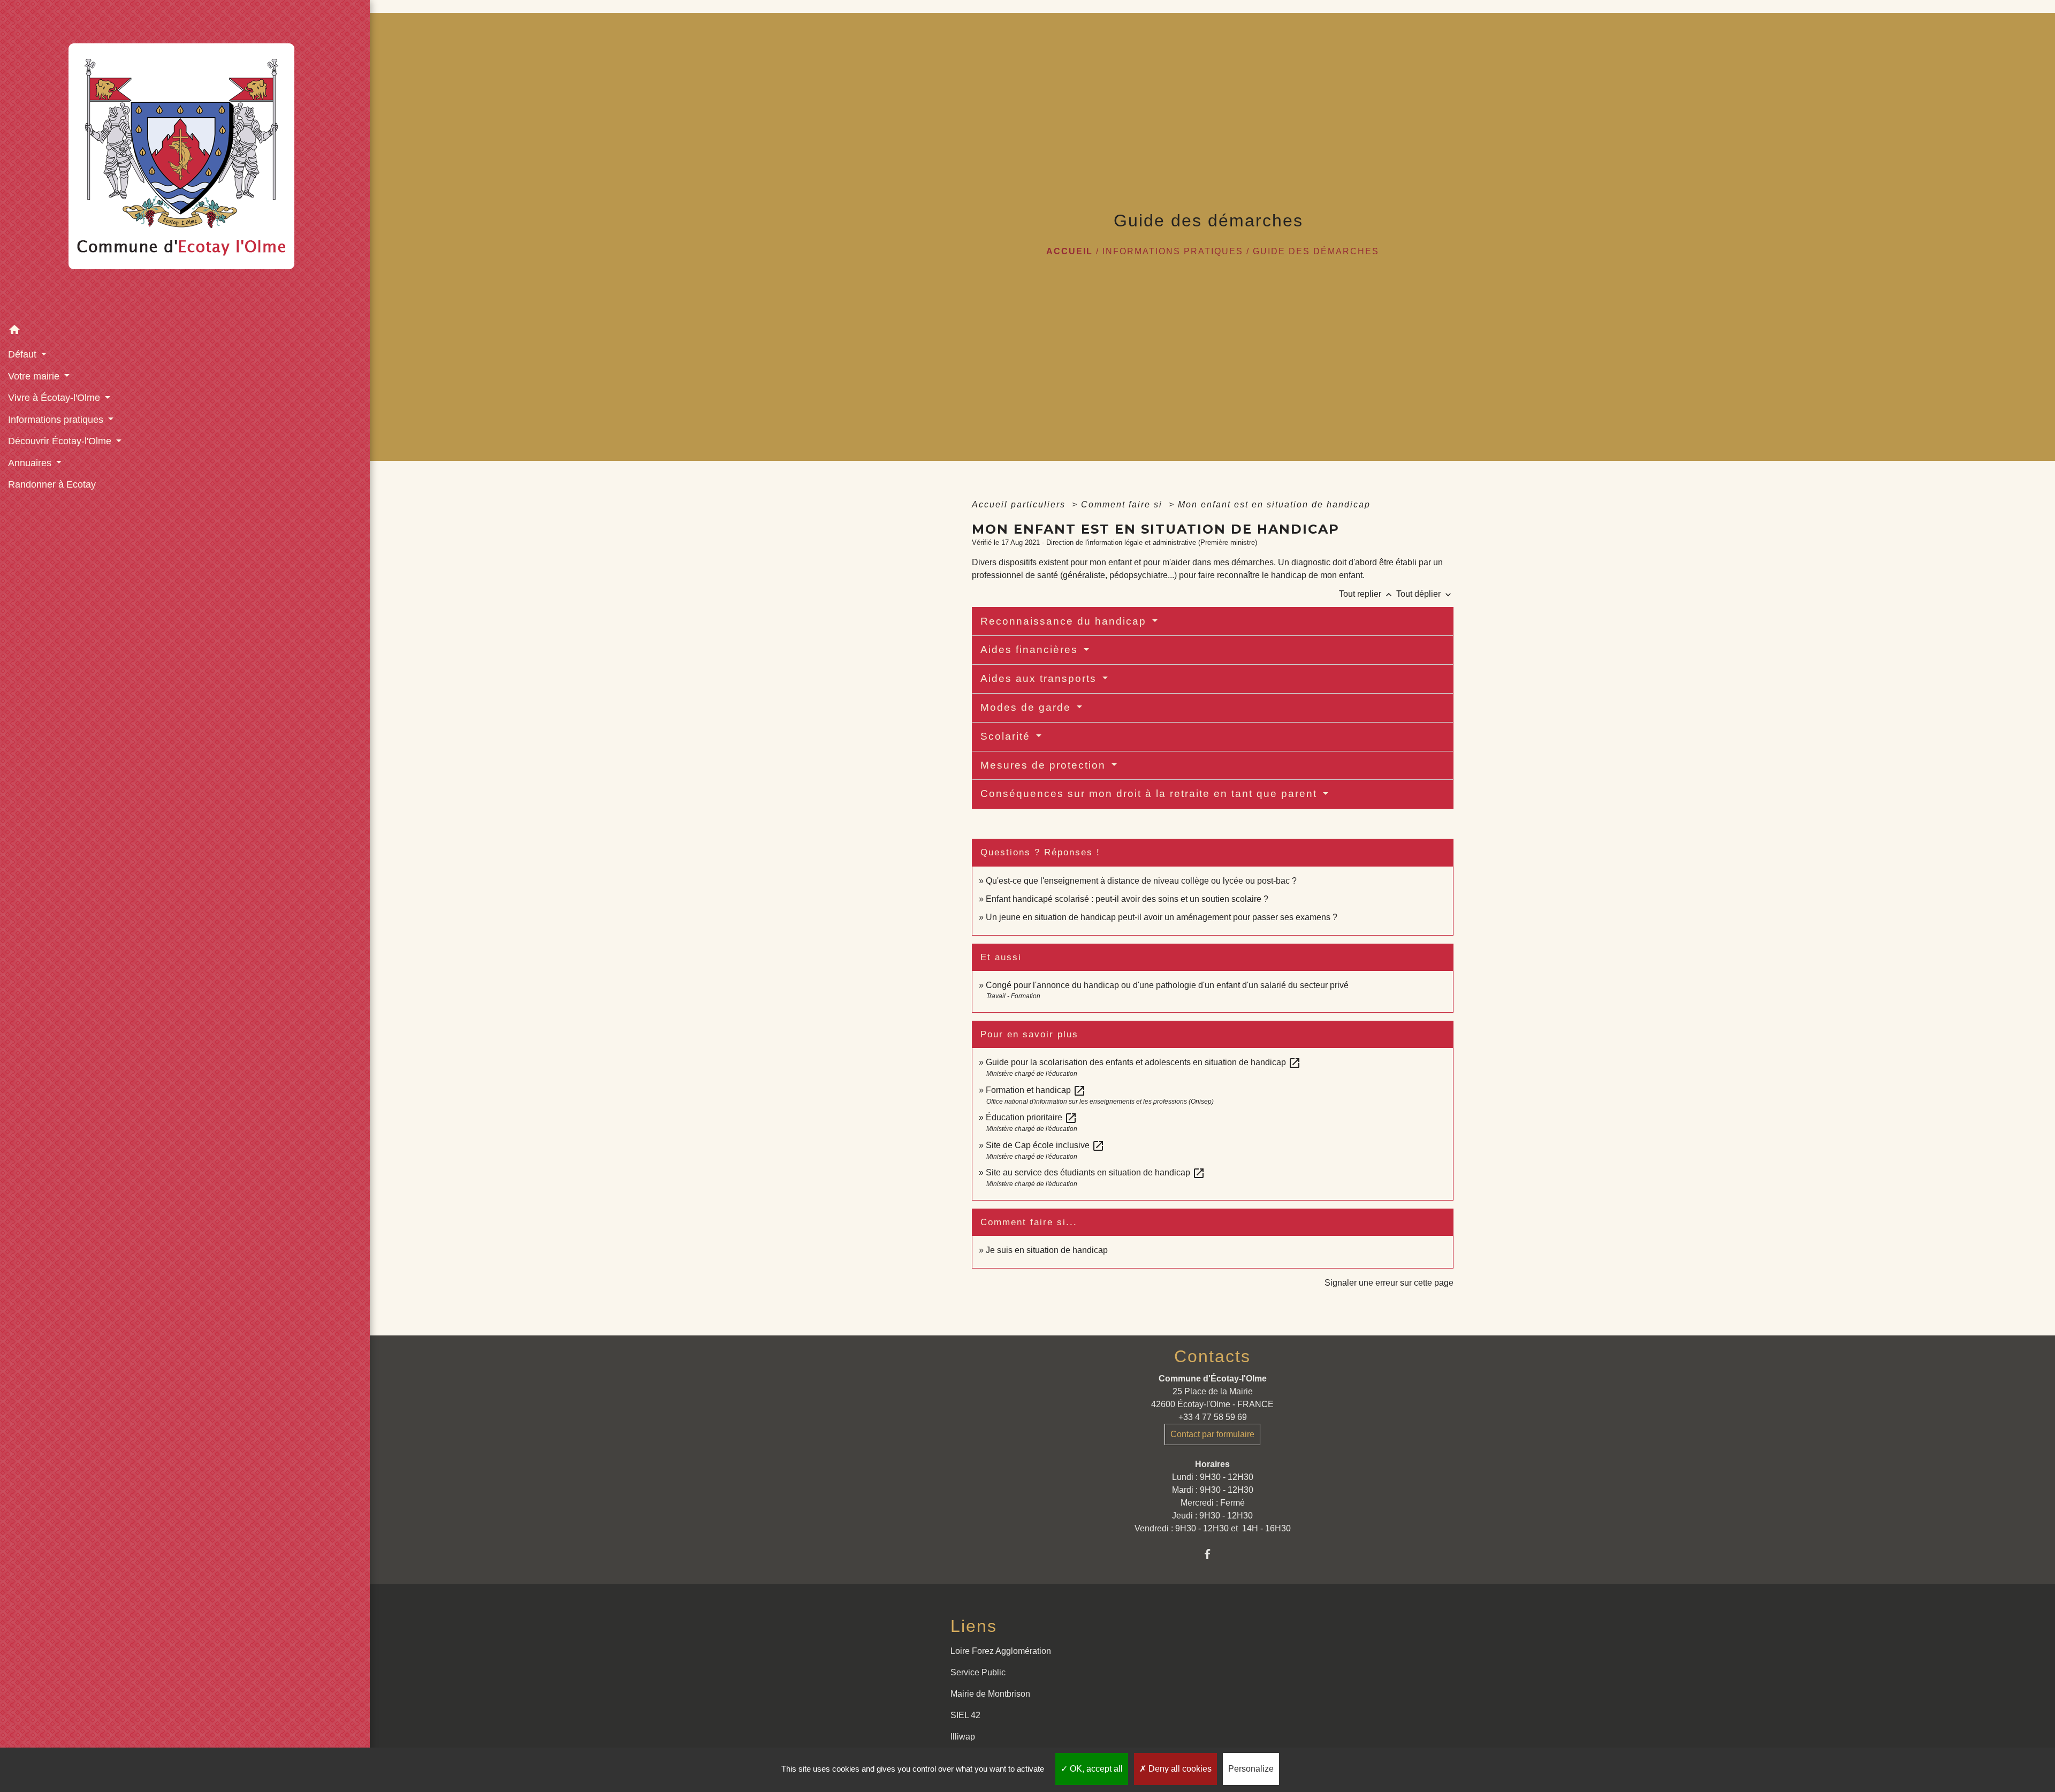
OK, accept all (1095, 1769)
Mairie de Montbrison (990, 1694)
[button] (185, 332)
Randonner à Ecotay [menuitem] (52, 484)
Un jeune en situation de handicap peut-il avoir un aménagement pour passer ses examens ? (1162, 917)
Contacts (1212, 1356)
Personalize (1251, 1769)
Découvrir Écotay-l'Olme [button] (61, 441)
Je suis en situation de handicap (1047, 1250)
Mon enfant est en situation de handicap (1274, 504)
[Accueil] (185, 160)
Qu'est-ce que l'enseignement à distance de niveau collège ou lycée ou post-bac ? (1141, 881)
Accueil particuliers (1020, 504)
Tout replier (1367, 594)
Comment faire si (1123, 504)
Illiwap (963, 1737)
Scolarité (1007, 736)
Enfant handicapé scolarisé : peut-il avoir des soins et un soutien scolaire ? (1127, 899)
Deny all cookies (1179, 1769)
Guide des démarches (1316, 251)
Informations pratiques (1173, 251)
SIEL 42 (965, 1715)
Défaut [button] (24, 354)
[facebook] (1212, 1554)
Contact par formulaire (1212, 1434)
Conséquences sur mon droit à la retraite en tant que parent (1151, 794)
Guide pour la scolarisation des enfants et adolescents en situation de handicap (1143, 1062)
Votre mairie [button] (35, 376)
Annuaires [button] (31, 463)
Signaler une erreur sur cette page (1389, 1283)
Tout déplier (1425, 594)
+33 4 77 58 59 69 (1213, 1417)
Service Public (978, 1672)
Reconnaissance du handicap (1065, 621)
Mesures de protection (1045, 765)
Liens (974, 1626)
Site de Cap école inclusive (1045, 1145)
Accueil (1070, 251)
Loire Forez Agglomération (1001, 1651)
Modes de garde (1027, 707)
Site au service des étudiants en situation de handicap (1095, 1172)
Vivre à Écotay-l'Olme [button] (55, 398)
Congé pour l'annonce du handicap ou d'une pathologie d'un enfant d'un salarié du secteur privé (1167, 985)
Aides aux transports (1040, 678)
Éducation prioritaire (1032, 1117)
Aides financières (1031, 650)
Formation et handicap (1036, 1090)
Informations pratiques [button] (57, 420)
